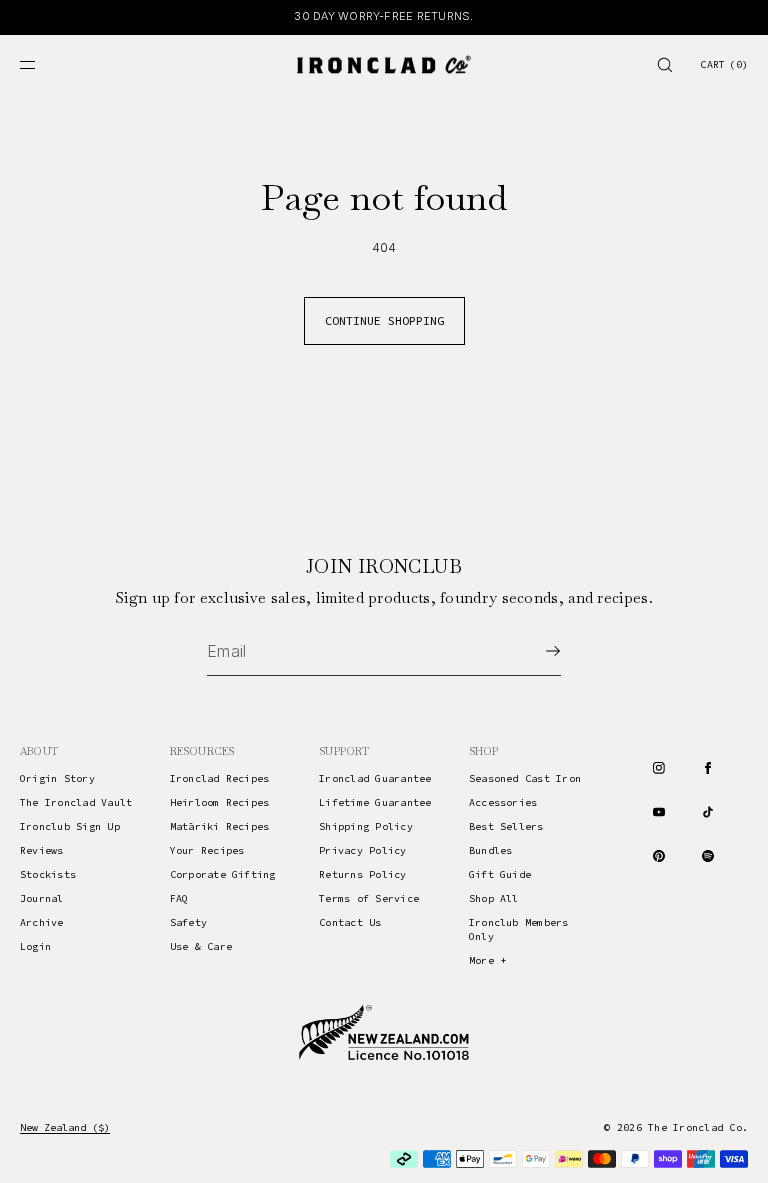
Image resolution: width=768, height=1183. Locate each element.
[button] (665, 64)
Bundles (491, 850)
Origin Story (57, 778)
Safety (188, 922)
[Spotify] (708, 856)
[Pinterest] (659, 856)
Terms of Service (369, 898)
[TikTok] (708, 812)
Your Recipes (207, 850)
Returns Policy (362, 874)
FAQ (179, 898)
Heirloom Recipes (220, 802)
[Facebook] (708, 768)
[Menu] (44, 64)
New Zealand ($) (65, 1127)
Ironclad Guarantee (375, 778)
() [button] (724, 64)
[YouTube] (659, 812)
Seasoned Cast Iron (525, 778)
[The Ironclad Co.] (384, 65)
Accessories (503, 802)
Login (35, 946)
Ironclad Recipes (220, 778)
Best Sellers (506, 826)
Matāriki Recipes (220, 826)
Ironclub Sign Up (70, 826)
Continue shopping (384, 320)
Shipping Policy (366, 826)
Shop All (494, 898)
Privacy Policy (362, 850)
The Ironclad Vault (76, 802)
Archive (42, 922)
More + (487, 960)
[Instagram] (659, 768)
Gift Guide (500, 874)
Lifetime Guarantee (375, 802)
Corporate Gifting (223, 874)
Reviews (42, 850)
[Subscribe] (536, 651)
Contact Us (350, 922)
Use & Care (201, 946)
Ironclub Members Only (519, 929)
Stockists (48, 874)
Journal (42, 898)
